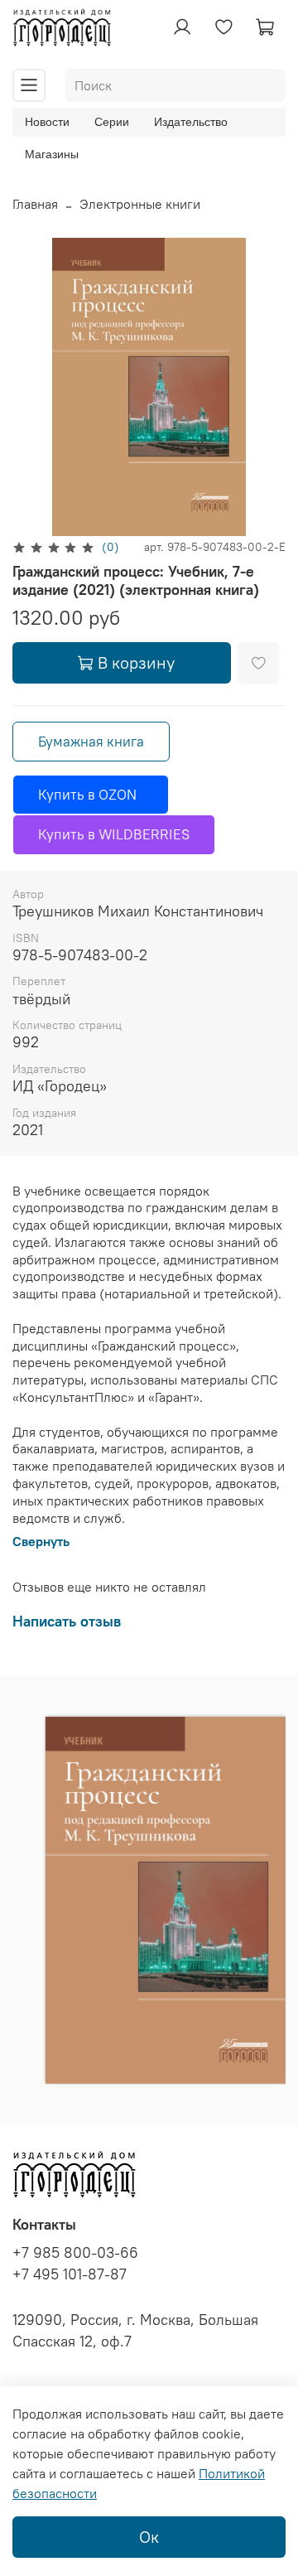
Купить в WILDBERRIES (114, 834)
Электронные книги (140, 204)
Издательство (191, 122)
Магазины (52, 154)
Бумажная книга (91, 742)
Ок (149, 2537)
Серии (112, 122)
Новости (47, 122)
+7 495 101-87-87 (70, 2274)
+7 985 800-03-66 (75, 2253)
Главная (35, 204)
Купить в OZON (91, 795)
